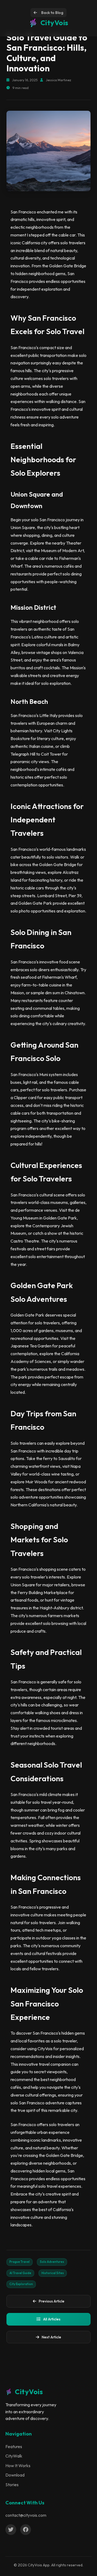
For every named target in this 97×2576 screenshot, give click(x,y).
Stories (12, 2485)
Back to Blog (52, 13)
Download (15, 2475)
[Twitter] (11, 2530)
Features (14, 2446)
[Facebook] (26, 2530)
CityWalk (14, 2456)
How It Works (18, 2466)
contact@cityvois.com (26, 2515)
